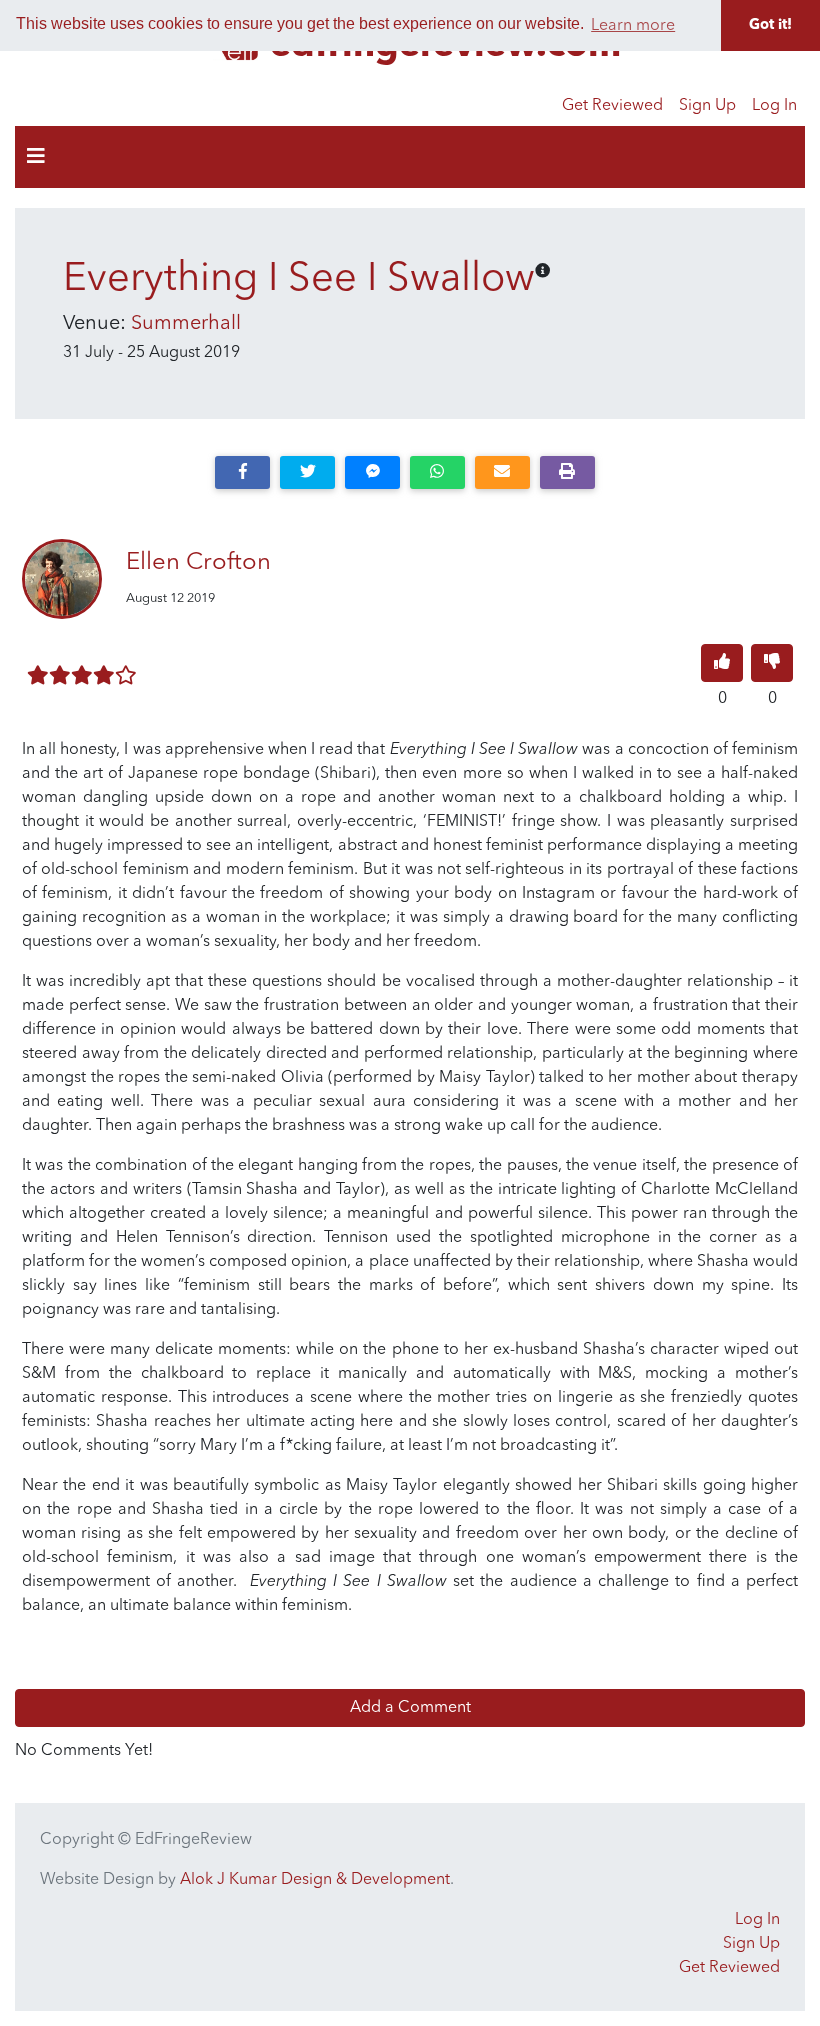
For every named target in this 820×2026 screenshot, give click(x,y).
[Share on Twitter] (307, 472)
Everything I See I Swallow (299, 280)
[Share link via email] (502, 472)
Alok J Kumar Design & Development (315, 1880)
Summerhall (186, 324)
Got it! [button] (770, 25)
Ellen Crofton (198, 563)
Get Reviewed (612, 106)
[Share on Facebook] (242, 472)
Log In (774, 106)
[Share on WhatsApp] (437, 472)
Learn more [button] (633, 26)
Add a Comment (410, 1708)
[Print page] (567, 472)
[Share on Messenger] (372, 472)
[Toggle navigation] (36, 157)
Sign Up (707, 106)
